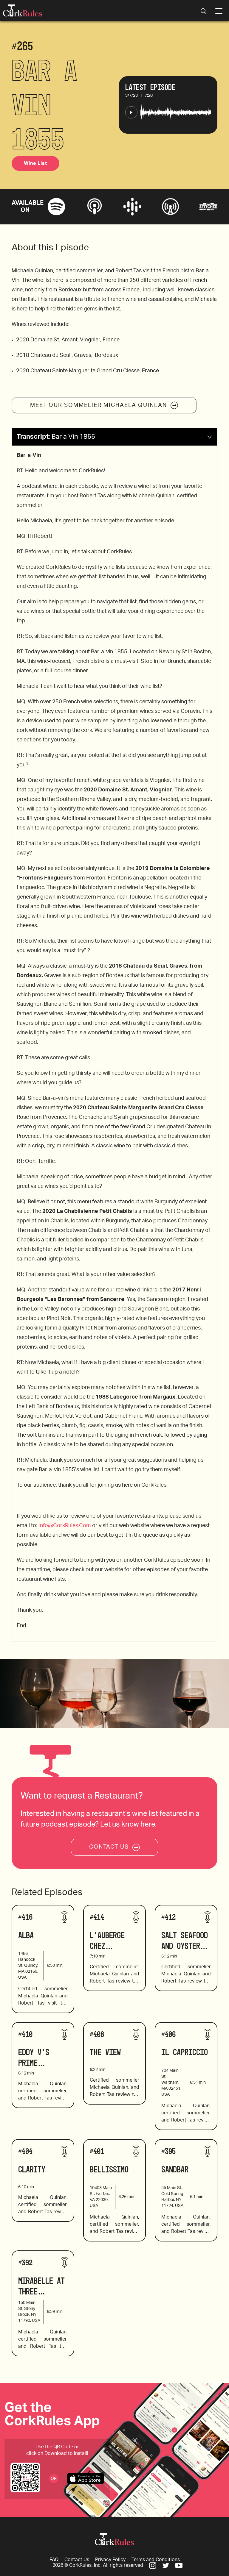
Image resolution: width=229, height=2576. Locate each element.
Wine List (35, 163)
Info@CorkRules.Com (65, 1526)
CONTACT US (109, 1847)
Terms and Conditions (156, 2560)
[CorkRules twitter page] (166, 2565)
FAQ (54, 2560)
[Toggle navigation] (204, 12)
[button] (114, 437)
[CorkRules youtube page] (179, 2565)
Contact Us (77, 2560)
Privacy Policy (110, 2560)
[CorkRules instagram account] (153, 2565)
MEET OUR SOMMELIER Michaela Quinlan (99, 405)
